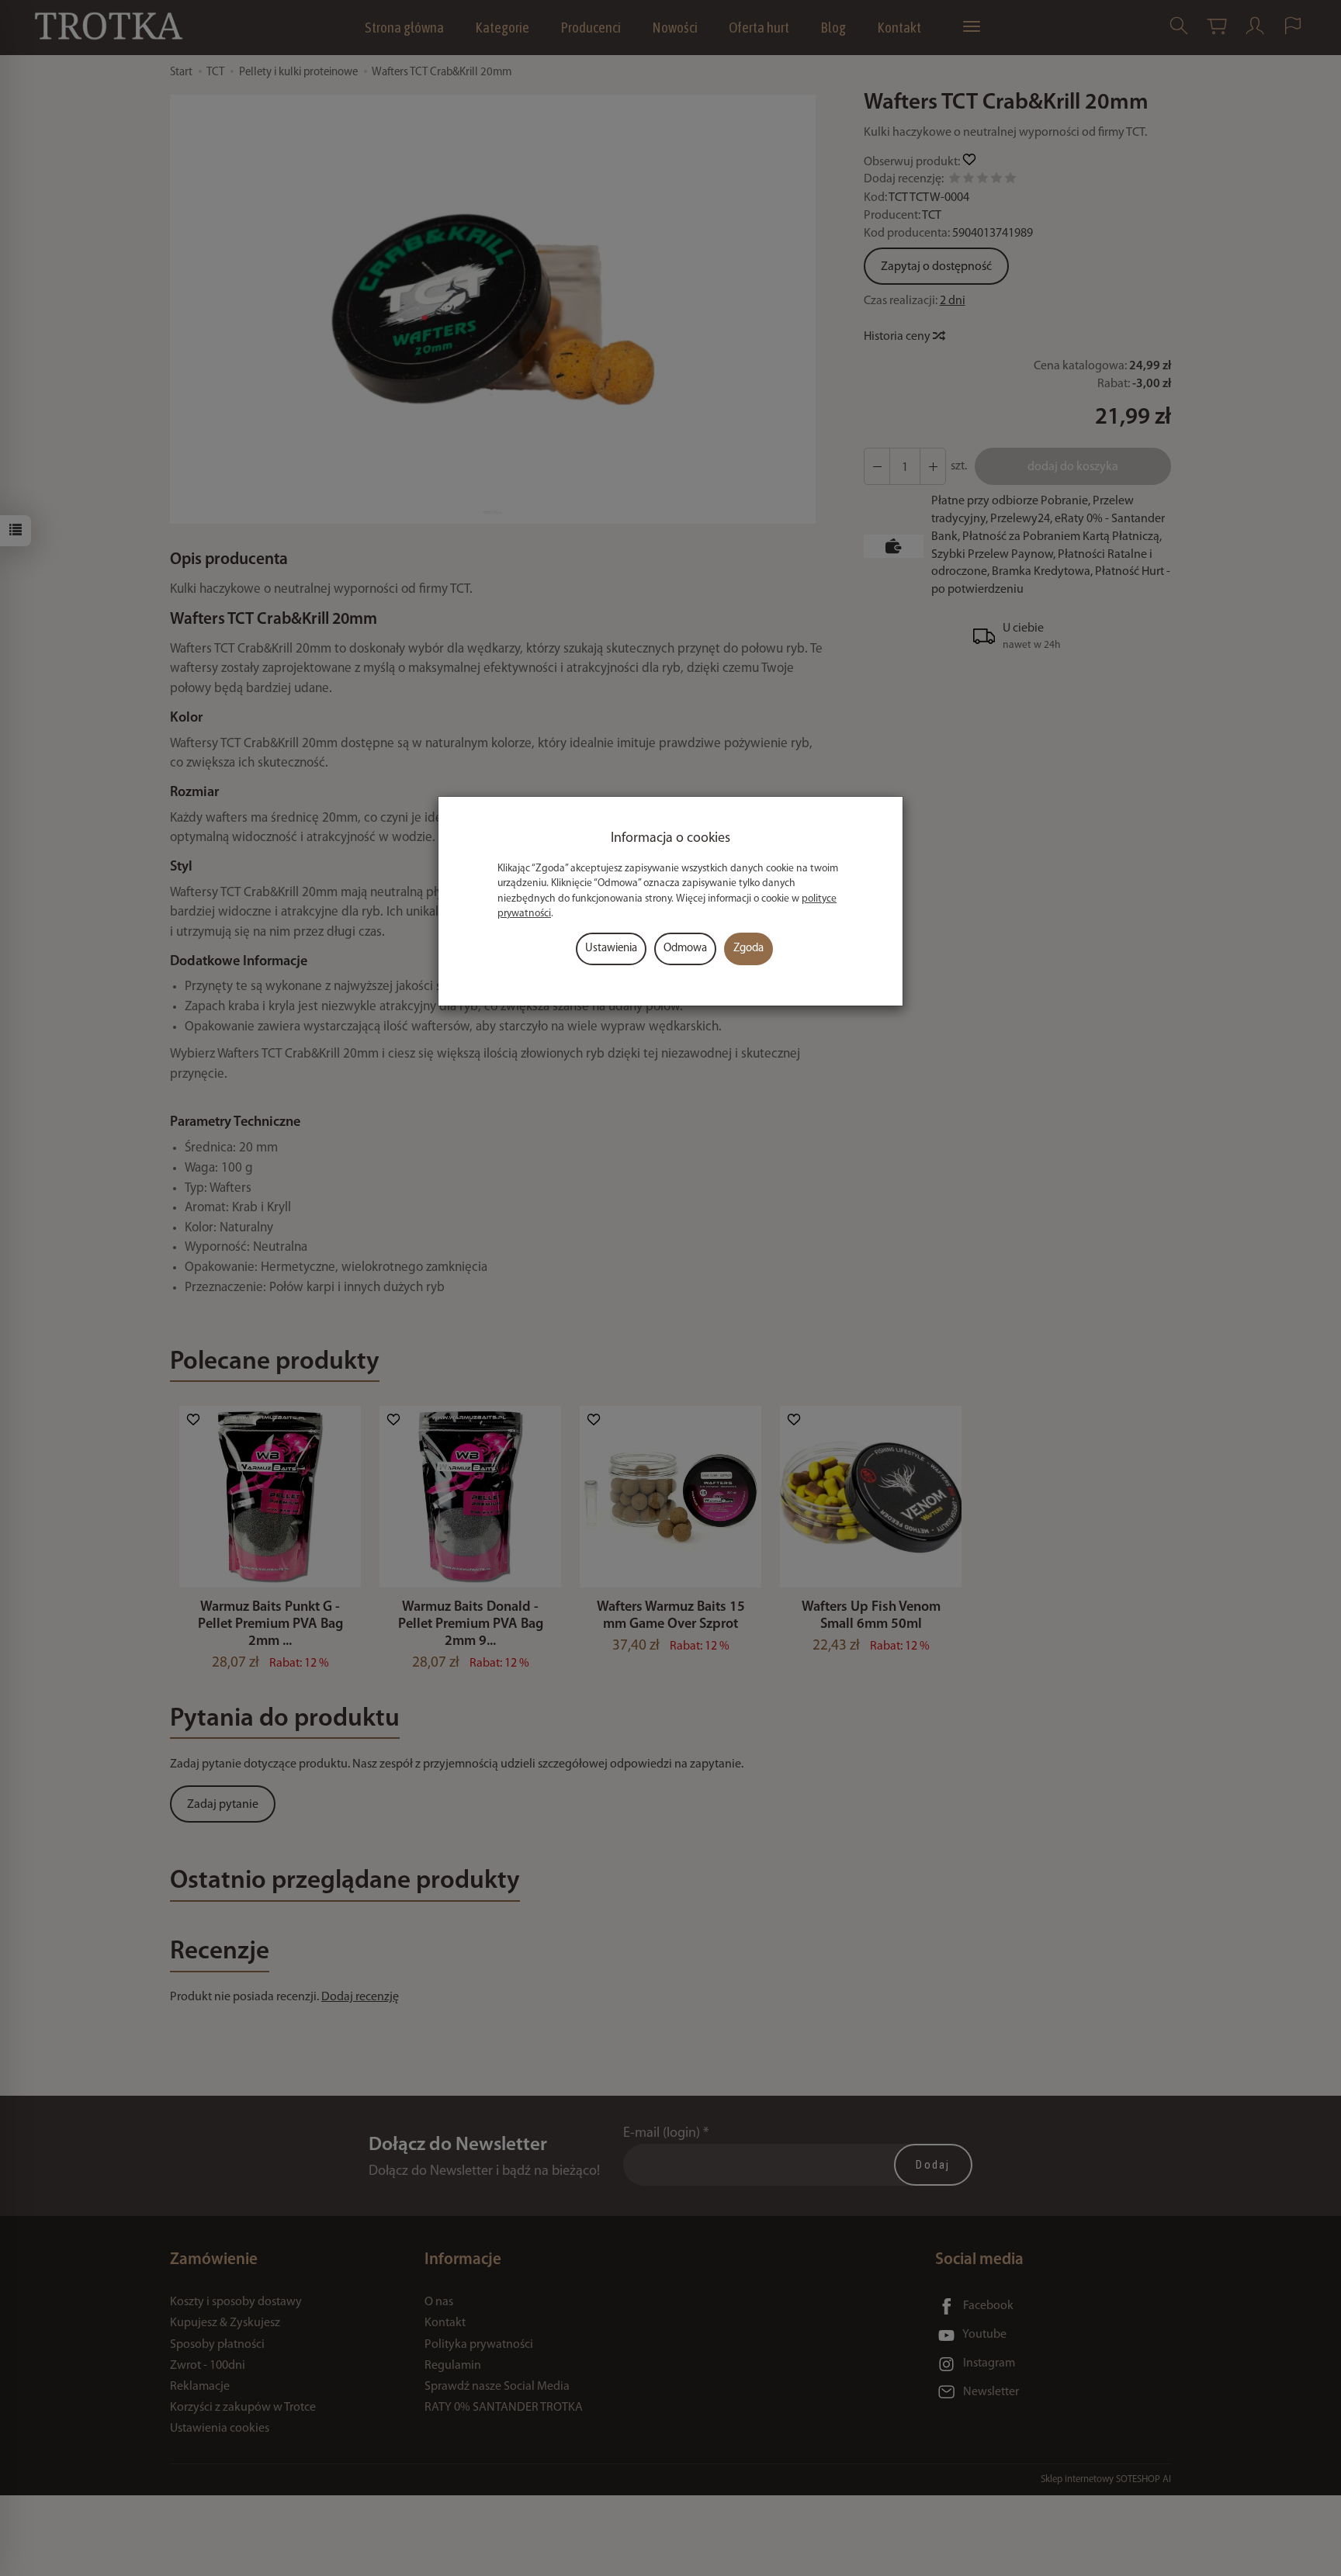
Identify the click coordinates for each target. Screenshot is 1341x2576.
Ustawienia (611, 949)
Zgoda (748, 949)
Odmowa (685, 949)
